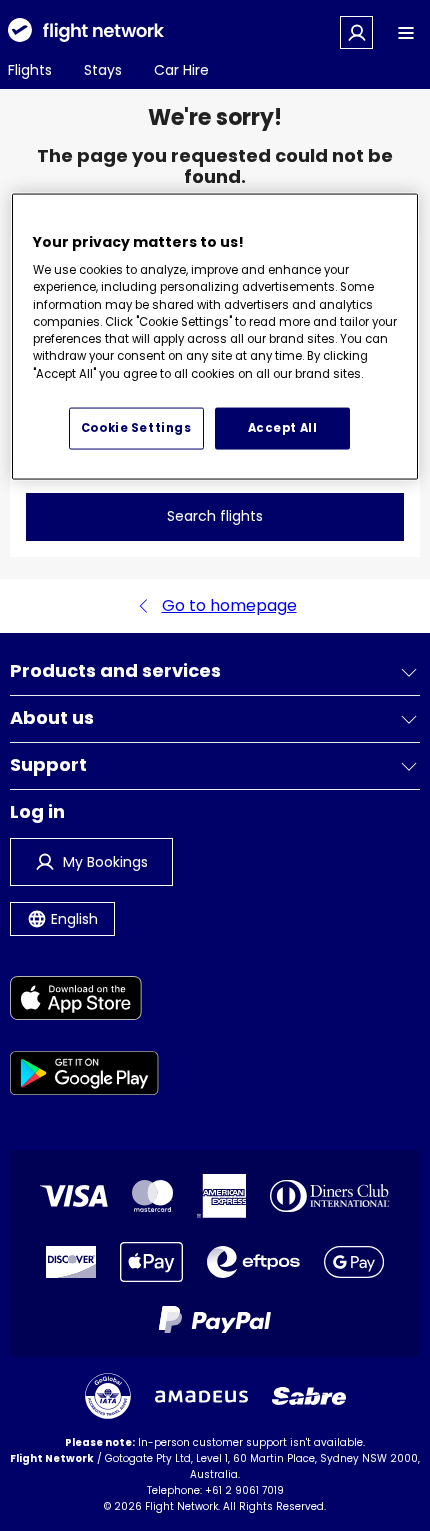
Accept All (283, 427)
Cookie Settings (136, 427)
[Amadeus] (201, 1396)
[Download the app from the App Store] (84, 1001)
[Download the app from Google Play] (84, 1076)
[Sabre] (309, 1396)
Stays (103, 70)
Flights (30, 70)
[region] (215, 336)
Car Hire (181, 70)
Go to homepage (229, 605)
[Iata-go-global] (108, 1396)
